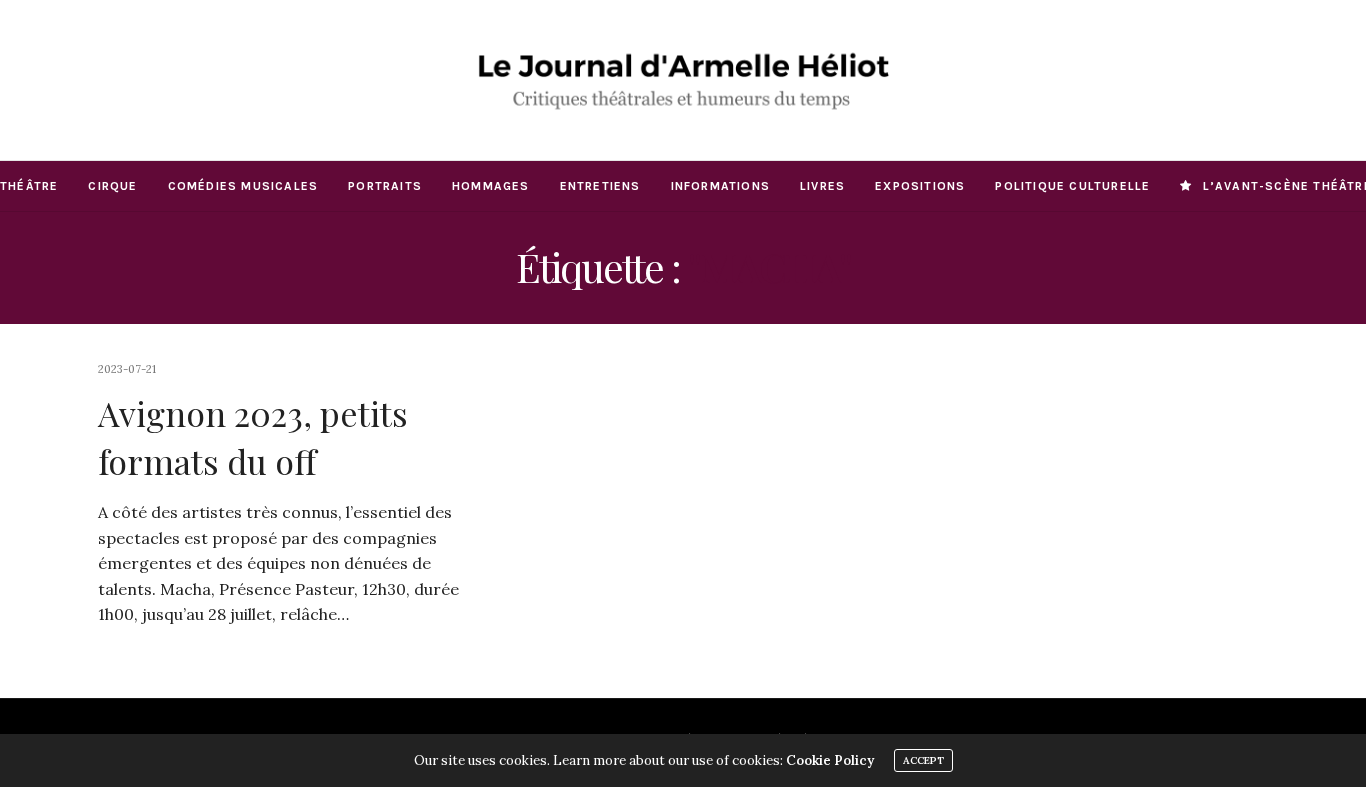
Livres (822, 186)
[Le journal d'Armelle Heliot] (682, 80)
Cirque (112, 186)
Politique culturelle (1072, 186)
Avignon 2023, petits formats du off (253, 437)
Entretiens (600, 186)
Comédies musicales (243, 186)
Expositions (920, 186)
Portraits (385, 186)
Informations (720, 186)
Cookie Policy (830, 760)
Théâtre (29, 186)
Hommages (491, 186)
